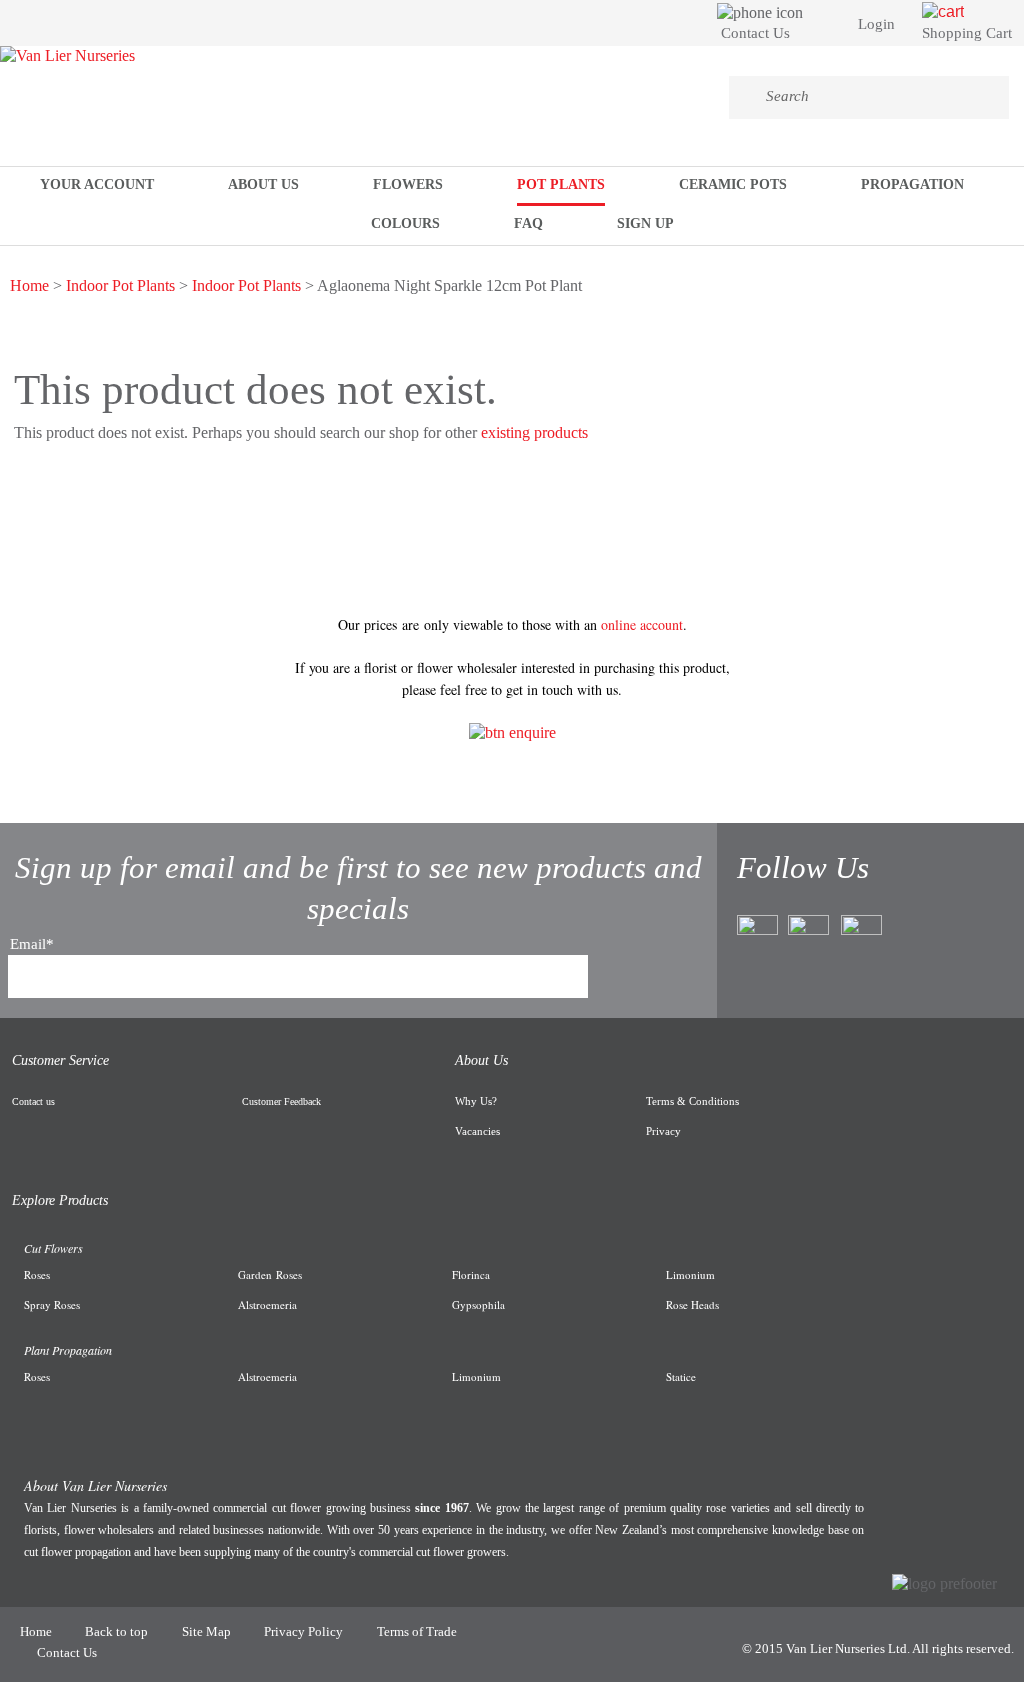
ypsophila (482, 1304)
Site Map (206, 1631)
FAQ (528, 223)
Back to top (116, 1631)
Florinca (471, 1274)
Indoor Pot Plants (120, 285)
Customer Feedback (281, 1101)
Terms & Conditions (692, 1101)
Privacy (663, 1131)
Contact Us (755, 33)
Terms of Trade (417, 1631)
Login (876, 24)
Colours (405, 223)
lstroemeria (271, 1304)
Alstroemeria (267, 1376)
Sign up (645, 223)
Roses (287, 1274)
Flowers (408, 184)
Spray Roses (52, 1304)
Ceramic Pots (733, 184)
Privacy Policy (303, 1631)
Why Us (473, 1101)
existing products (534, 432)
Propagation (912, 184)
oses (40, 1274)
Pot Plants (561, 184)
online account (642, 624)
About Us (263, 184)
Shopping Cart (967, 33)
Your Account (97, 184)
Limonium (476, 1376)
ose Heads (696, 1304)
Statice (681, 1376)
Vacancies (477, 1131)
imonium (694, 1274)
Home (29, 285)
